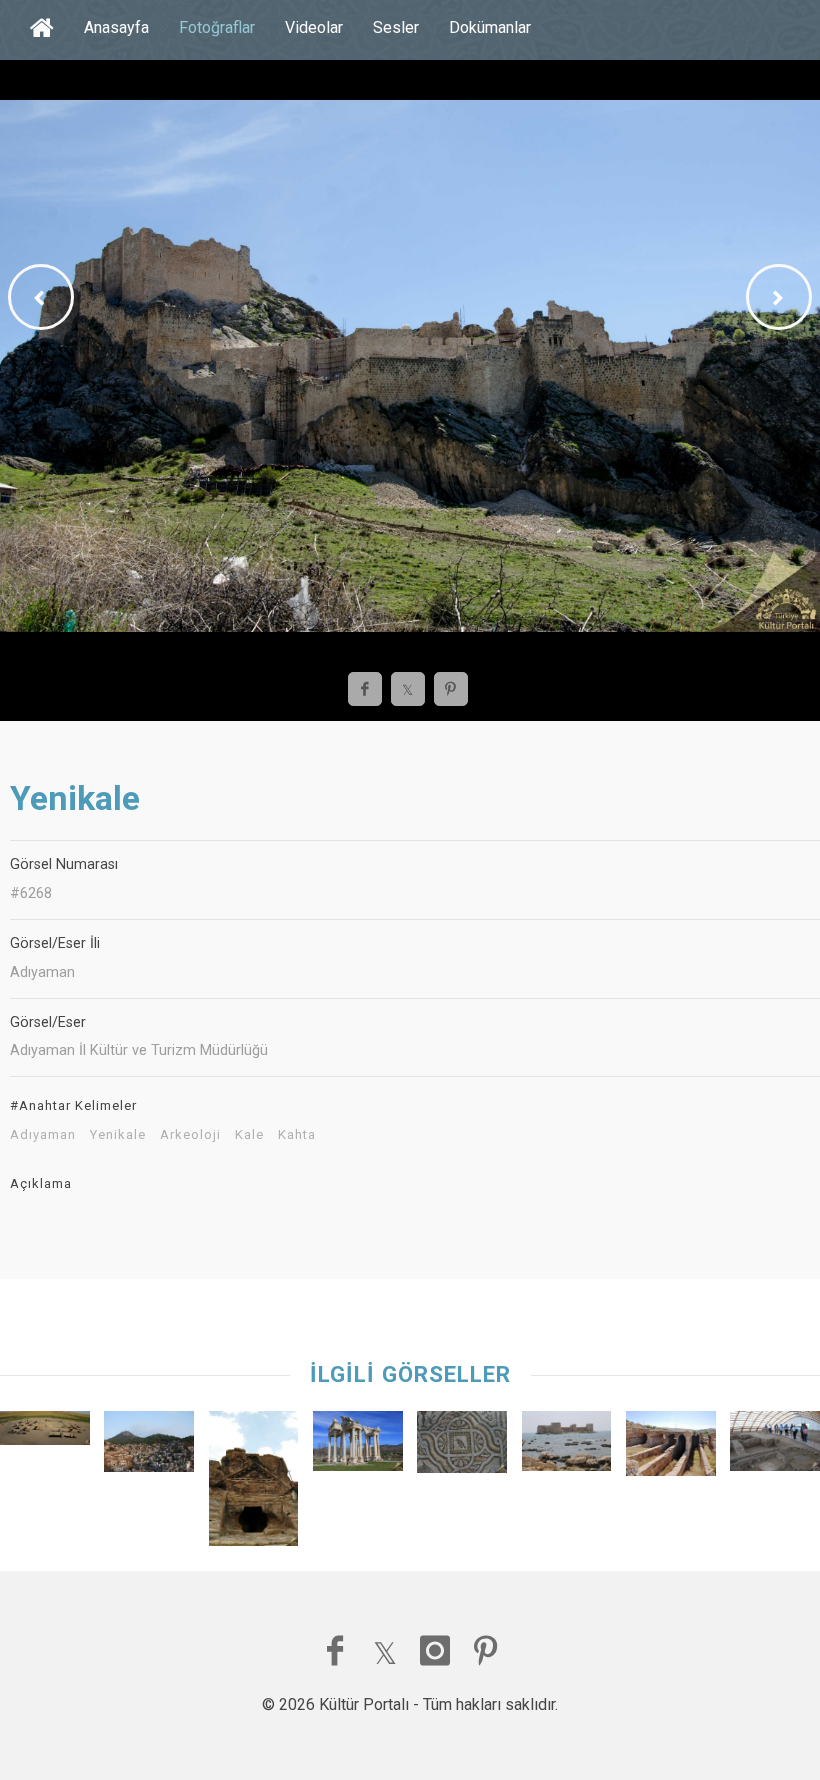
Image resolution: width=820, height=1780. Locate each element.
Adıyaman (43, 1135)
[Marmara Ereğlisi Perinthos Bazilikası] (462, 1446)
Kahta (297, 1135)
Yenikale (118, 1135)
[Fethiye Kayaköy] (149, 1446)
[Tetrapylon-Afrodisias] (358, 1446)
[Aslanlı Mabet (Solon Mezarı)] (254, 1483)
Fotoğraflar (217, 27)
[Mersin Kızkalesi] (567, 1446)
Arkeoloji (190, 1135)
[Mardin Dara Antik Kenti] (671, 1448)
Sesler (396, 27)
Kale (249, 1135)
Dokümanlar (490, 27)
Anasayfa (116, 27)
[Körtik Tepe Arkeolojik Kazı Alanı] (45, 1432)
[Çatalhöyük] (775, 1446)
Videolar (314, 27)
